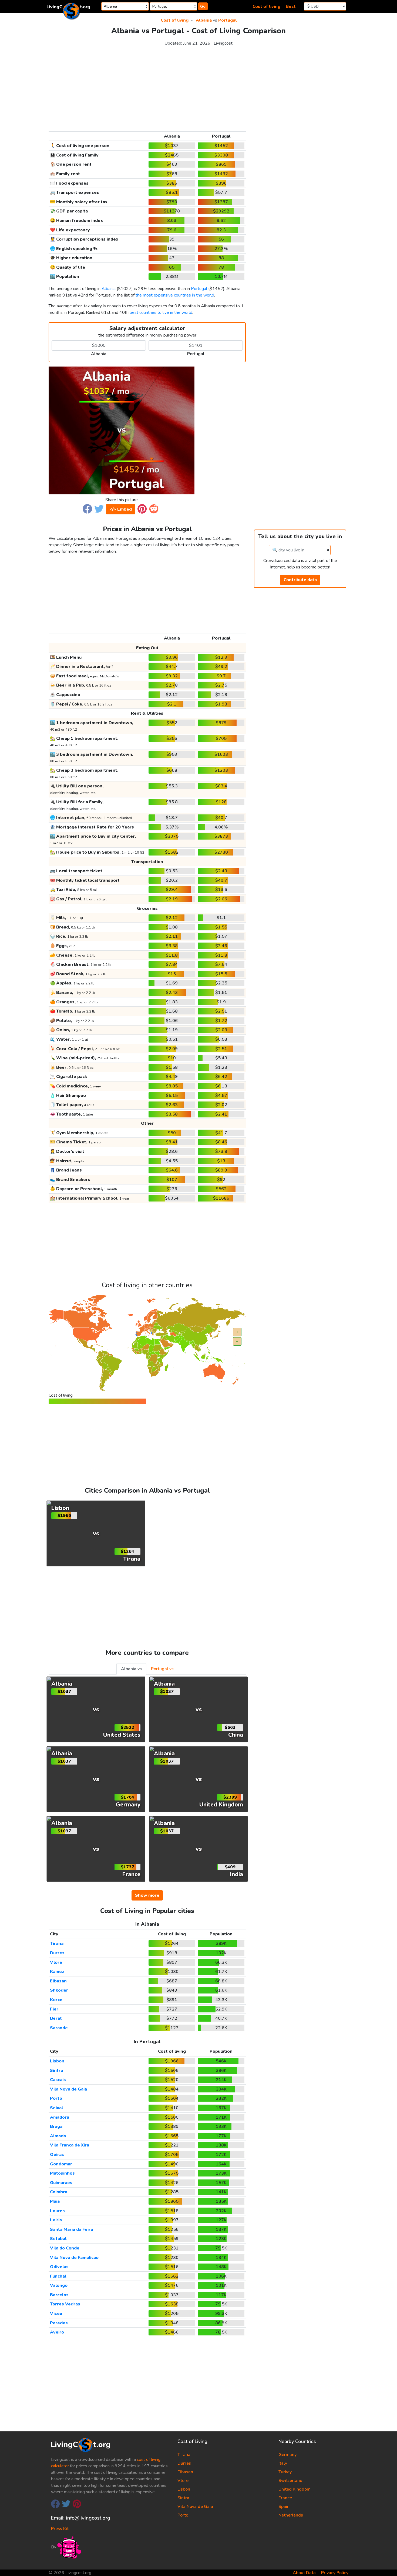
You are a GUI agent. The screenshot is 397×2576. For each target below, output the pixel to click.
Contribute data (300, 580)
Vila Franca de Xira (70, 2145)
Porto (56, 2098)
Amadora (60, 2117)
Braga (56, 2126)
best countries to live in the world (161, 312)
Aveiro (57, 2332)
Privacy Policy (335, 2573)
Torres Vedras (65, 2304)
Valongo (59, 2285)
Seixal (56, 2108)
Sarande (59, 2028)
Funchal (58, 2276)
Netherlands (291, 2515)
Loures (57, 2211)
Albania (204, 20)
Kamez (57, 1972)
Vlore (56, 1962)
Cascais (58, 2080)
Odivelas (59, 2267)
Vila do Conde (65, 2248)
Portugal (227, 20)
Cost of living (266, 6)
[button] (87, 508)
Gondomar (61, 2164)
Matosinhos (62, 2173)
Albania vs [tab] (131, 1669)
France (285, 2498)
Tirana (57, 1943)
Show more (147, 1895)
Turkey (285, 2472)
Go (203, 6)
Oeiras (57, 2155)
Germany (287, 2455)
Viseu (56, 2314)
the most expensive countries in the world (175, 295)
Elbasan (58, 1981)
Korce (56, 2000)
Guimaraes (61, 2183)
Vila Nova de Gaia (68, 2089)
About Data (304, 2573)
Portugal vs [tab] (162, 1669)
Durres (57, 1953)
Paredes (59, 2323)
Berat (56, 2018)
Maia (55, 2201)
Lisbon (57, 2061)
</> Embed (121, 509)
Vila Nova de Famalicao (74, 2258)
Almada (58, 2136)
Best (291, 6)
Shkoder (59, 1990)
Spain (284, 2507)
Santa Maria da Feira (71, 2229)
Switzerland (290, 2481)
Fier (54, 2009)
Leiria (56, 2220)
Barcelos (59, 2295)
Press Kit (60, 2529)
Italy (283, 2463)
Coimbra (59, 2192)
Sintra (56, 2071)
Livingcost (223, 43)
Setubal (58, 2239)
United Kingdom (295, 2489)
